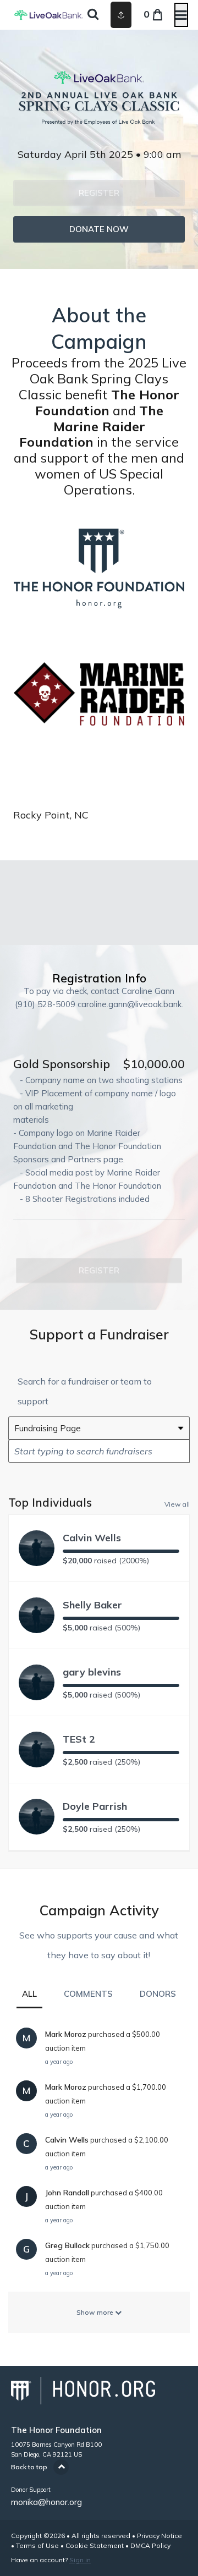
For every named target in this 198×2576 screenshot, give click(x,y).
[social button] (121, 15)
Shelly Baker (92, 1605)
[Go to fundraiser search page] (93, 15)
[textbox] (99, 1451)
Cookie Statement (95, 2545)
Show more (96, 2312)
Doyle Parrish (95, 1806)
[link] (99, 229)
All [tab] (29, 1994)
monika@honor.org (46, 2502)
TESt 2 (79, 1739)
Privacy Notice (159, 2536)
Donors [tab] (158, 1994)
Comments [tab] (88, 1994)
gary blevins (92, 1672)
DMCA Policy (150, 2545)
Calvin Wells (92, 1538)
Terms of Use (37, 2545)
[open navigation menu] (181, 15)
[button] (99, 193)
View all (177, 1504)
